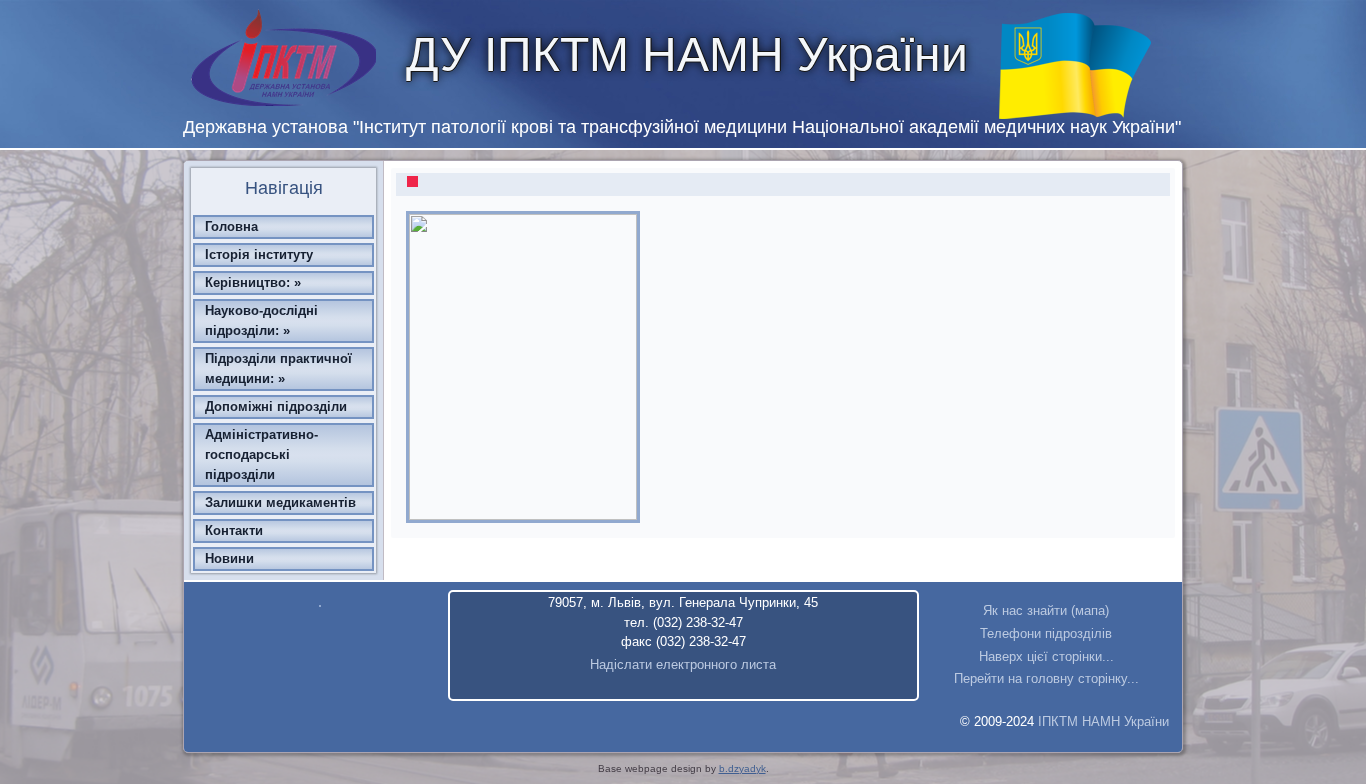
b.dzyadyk (742, 768)
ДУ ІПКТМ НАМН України (687, 54)
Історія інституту (259, 254)
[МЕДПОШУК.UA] (320, 607)
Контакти (234, 530)
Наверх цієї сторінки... (1046, 656)
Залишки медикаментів (280, 502)
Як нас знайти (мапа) (1046, 610)
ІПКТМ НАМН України (1103, 721)
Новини (229, 558)
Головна (231, 226)
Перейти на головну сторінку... (1046, 678)
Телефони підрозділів (1046, 633)
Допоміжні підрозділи (276, 406)
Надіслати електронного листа (683, 664)
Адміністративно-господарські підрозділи (261, 454)
